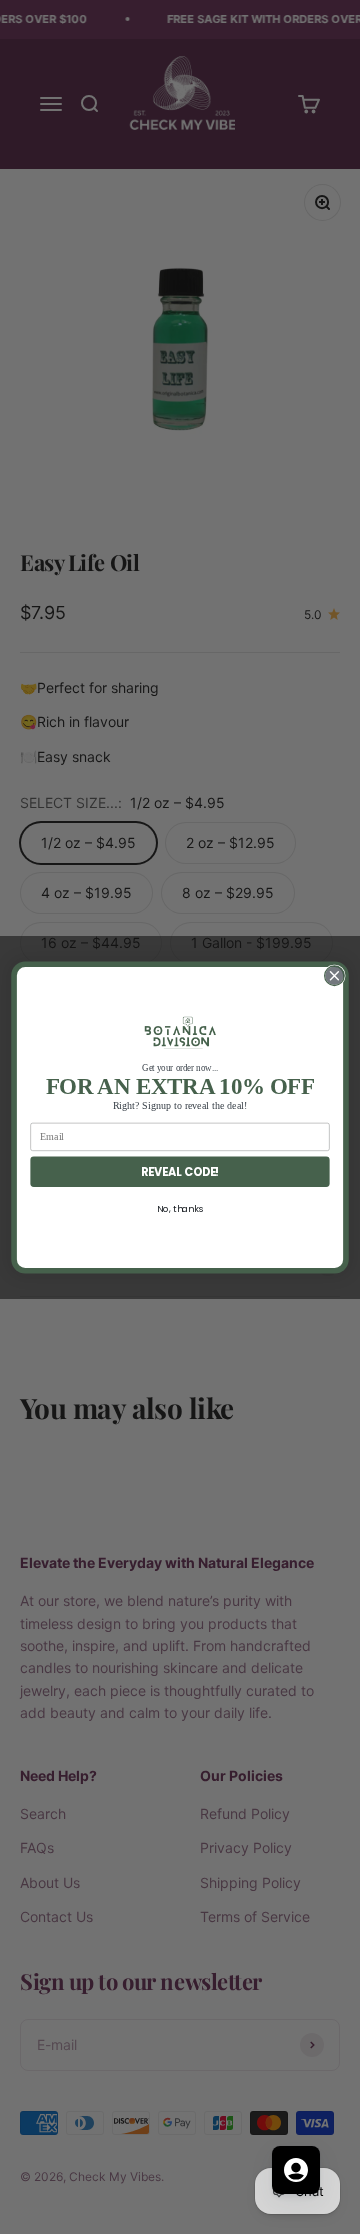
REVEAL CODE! (180, 1171)
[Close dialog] (335, 975)
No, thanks (180, 1208)
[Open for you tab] (296, 2170)
